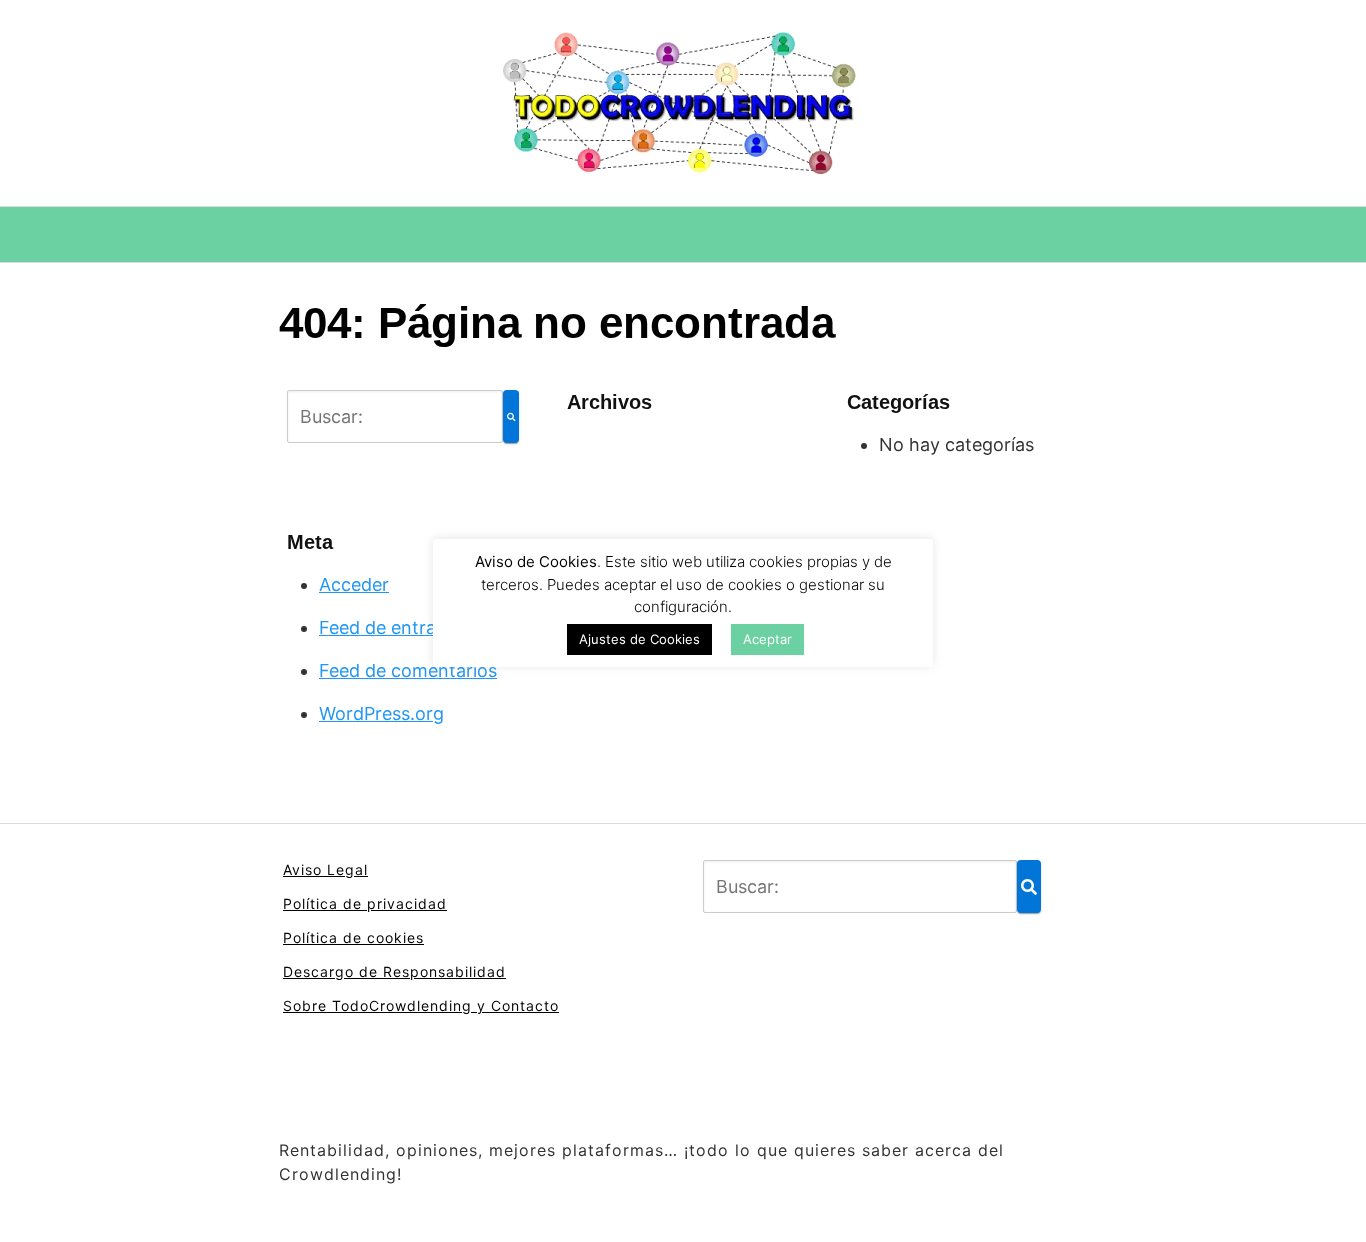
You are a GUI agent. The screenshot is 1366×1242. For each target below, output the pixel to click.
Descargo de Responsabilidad (394, 971)
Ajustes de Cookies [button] (639, 639)
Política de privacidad (365, 903)
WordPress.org (381, 713)
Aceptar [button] (767, 639)
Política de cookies (353, 937)
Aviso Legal (325, 869)
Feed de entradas (392, 627)
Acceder (354, 584)
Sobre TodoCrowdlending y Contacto (421, 1005)
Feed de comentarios (408, 670)
